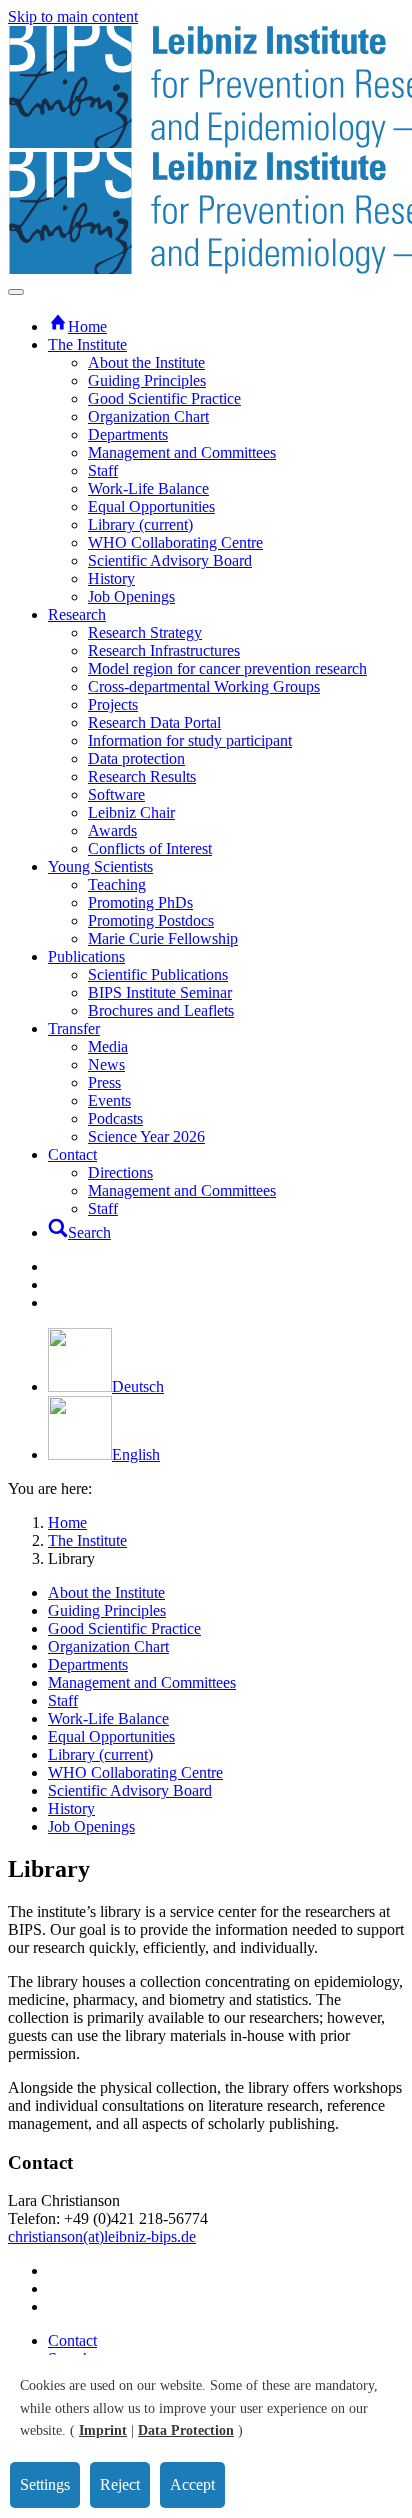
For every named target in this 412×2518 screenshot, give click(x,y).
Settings (45, 2484)
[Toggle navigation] (16, 292)
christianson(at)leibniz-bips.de (102, 2236)
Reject (120, 2484)
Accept (192, 2484)
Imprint (103, 2430)
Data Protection (186, 2430)
